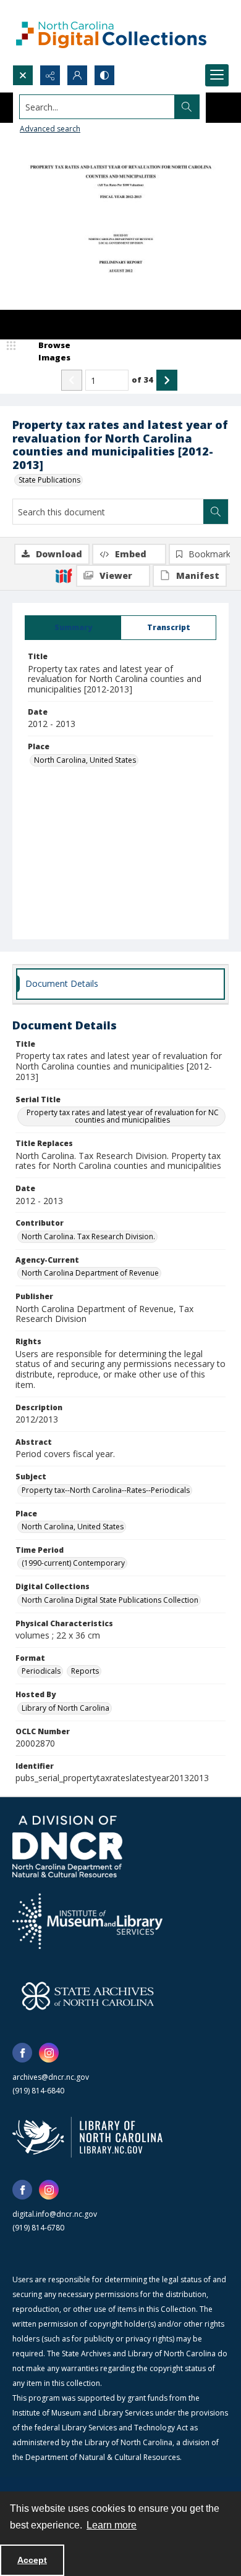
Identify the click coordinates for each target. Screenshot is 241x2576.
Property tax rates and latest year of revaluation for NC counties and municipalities (123, 1116)
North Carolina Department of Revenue (90, 1273)
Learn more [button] (112, 2525)
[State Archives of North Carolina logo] (88, 1996)
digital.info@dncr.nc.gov (55, 2214)
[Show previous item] (72, 380)
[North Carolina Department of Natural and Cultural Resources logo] (67, 1847)
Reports (85, 1671)
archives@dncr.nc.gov (51, 2077)
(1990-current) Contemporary (73, 1563)
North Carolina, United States (85, 760)
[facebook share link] (22, 2053)
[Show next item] (167, 380)
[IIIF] (64, 575)
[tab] (73, 628)
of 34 (142, 380)
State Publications (49, 480)
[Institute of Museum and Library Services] (87, 1921)
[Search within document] (216, 512)
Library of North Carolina (66, 1708)
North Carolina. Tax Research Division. (88, 1236)
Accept (32, 2560)
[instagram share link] (49, 2053)
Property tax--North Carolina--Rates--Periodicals (106, 1490)
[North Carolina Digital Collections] (111, 32)
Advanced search (50, 129)
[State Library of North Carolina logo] (87, 2137)
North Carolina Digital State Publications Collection (110, 1600)
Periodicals (41, 1671)
